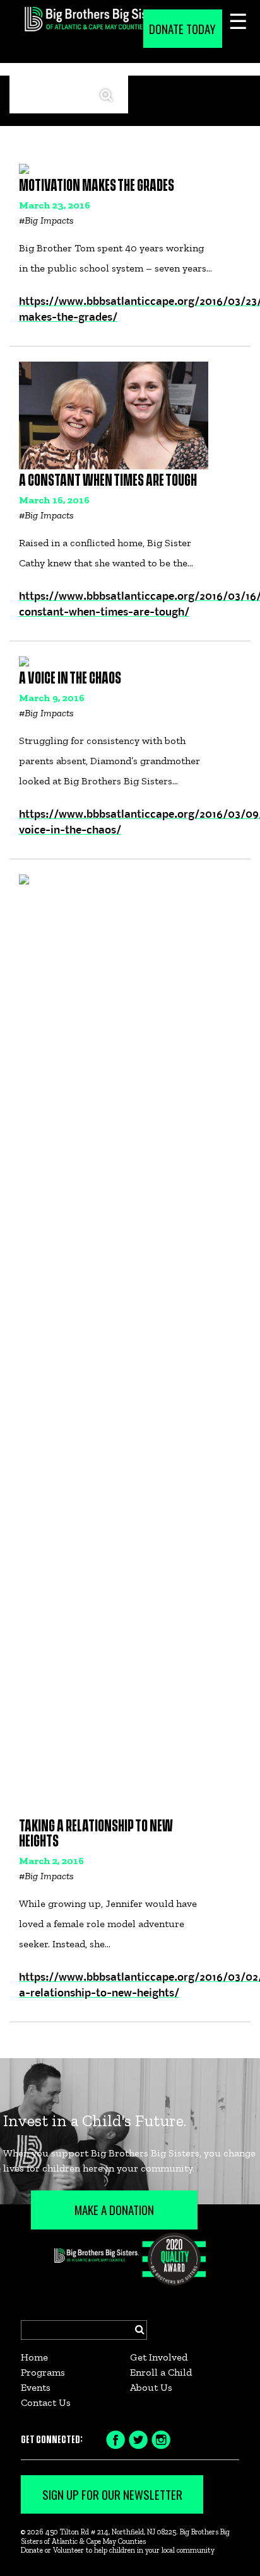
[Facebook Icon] (115, 2439)
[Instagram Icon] (161, 2439)
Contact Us (46, 2402)
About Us (151, 2387)
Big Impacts (49, 220)
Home (34, 2357)
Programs (43, 2372)
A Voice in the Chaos (70, 679)
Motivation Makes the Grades (97, 186)
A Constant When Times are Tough (108, 481)
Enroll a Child (161, 2372)
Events (36, 2387)
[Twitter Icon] (138, 2439)
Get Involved (159, 2357)
